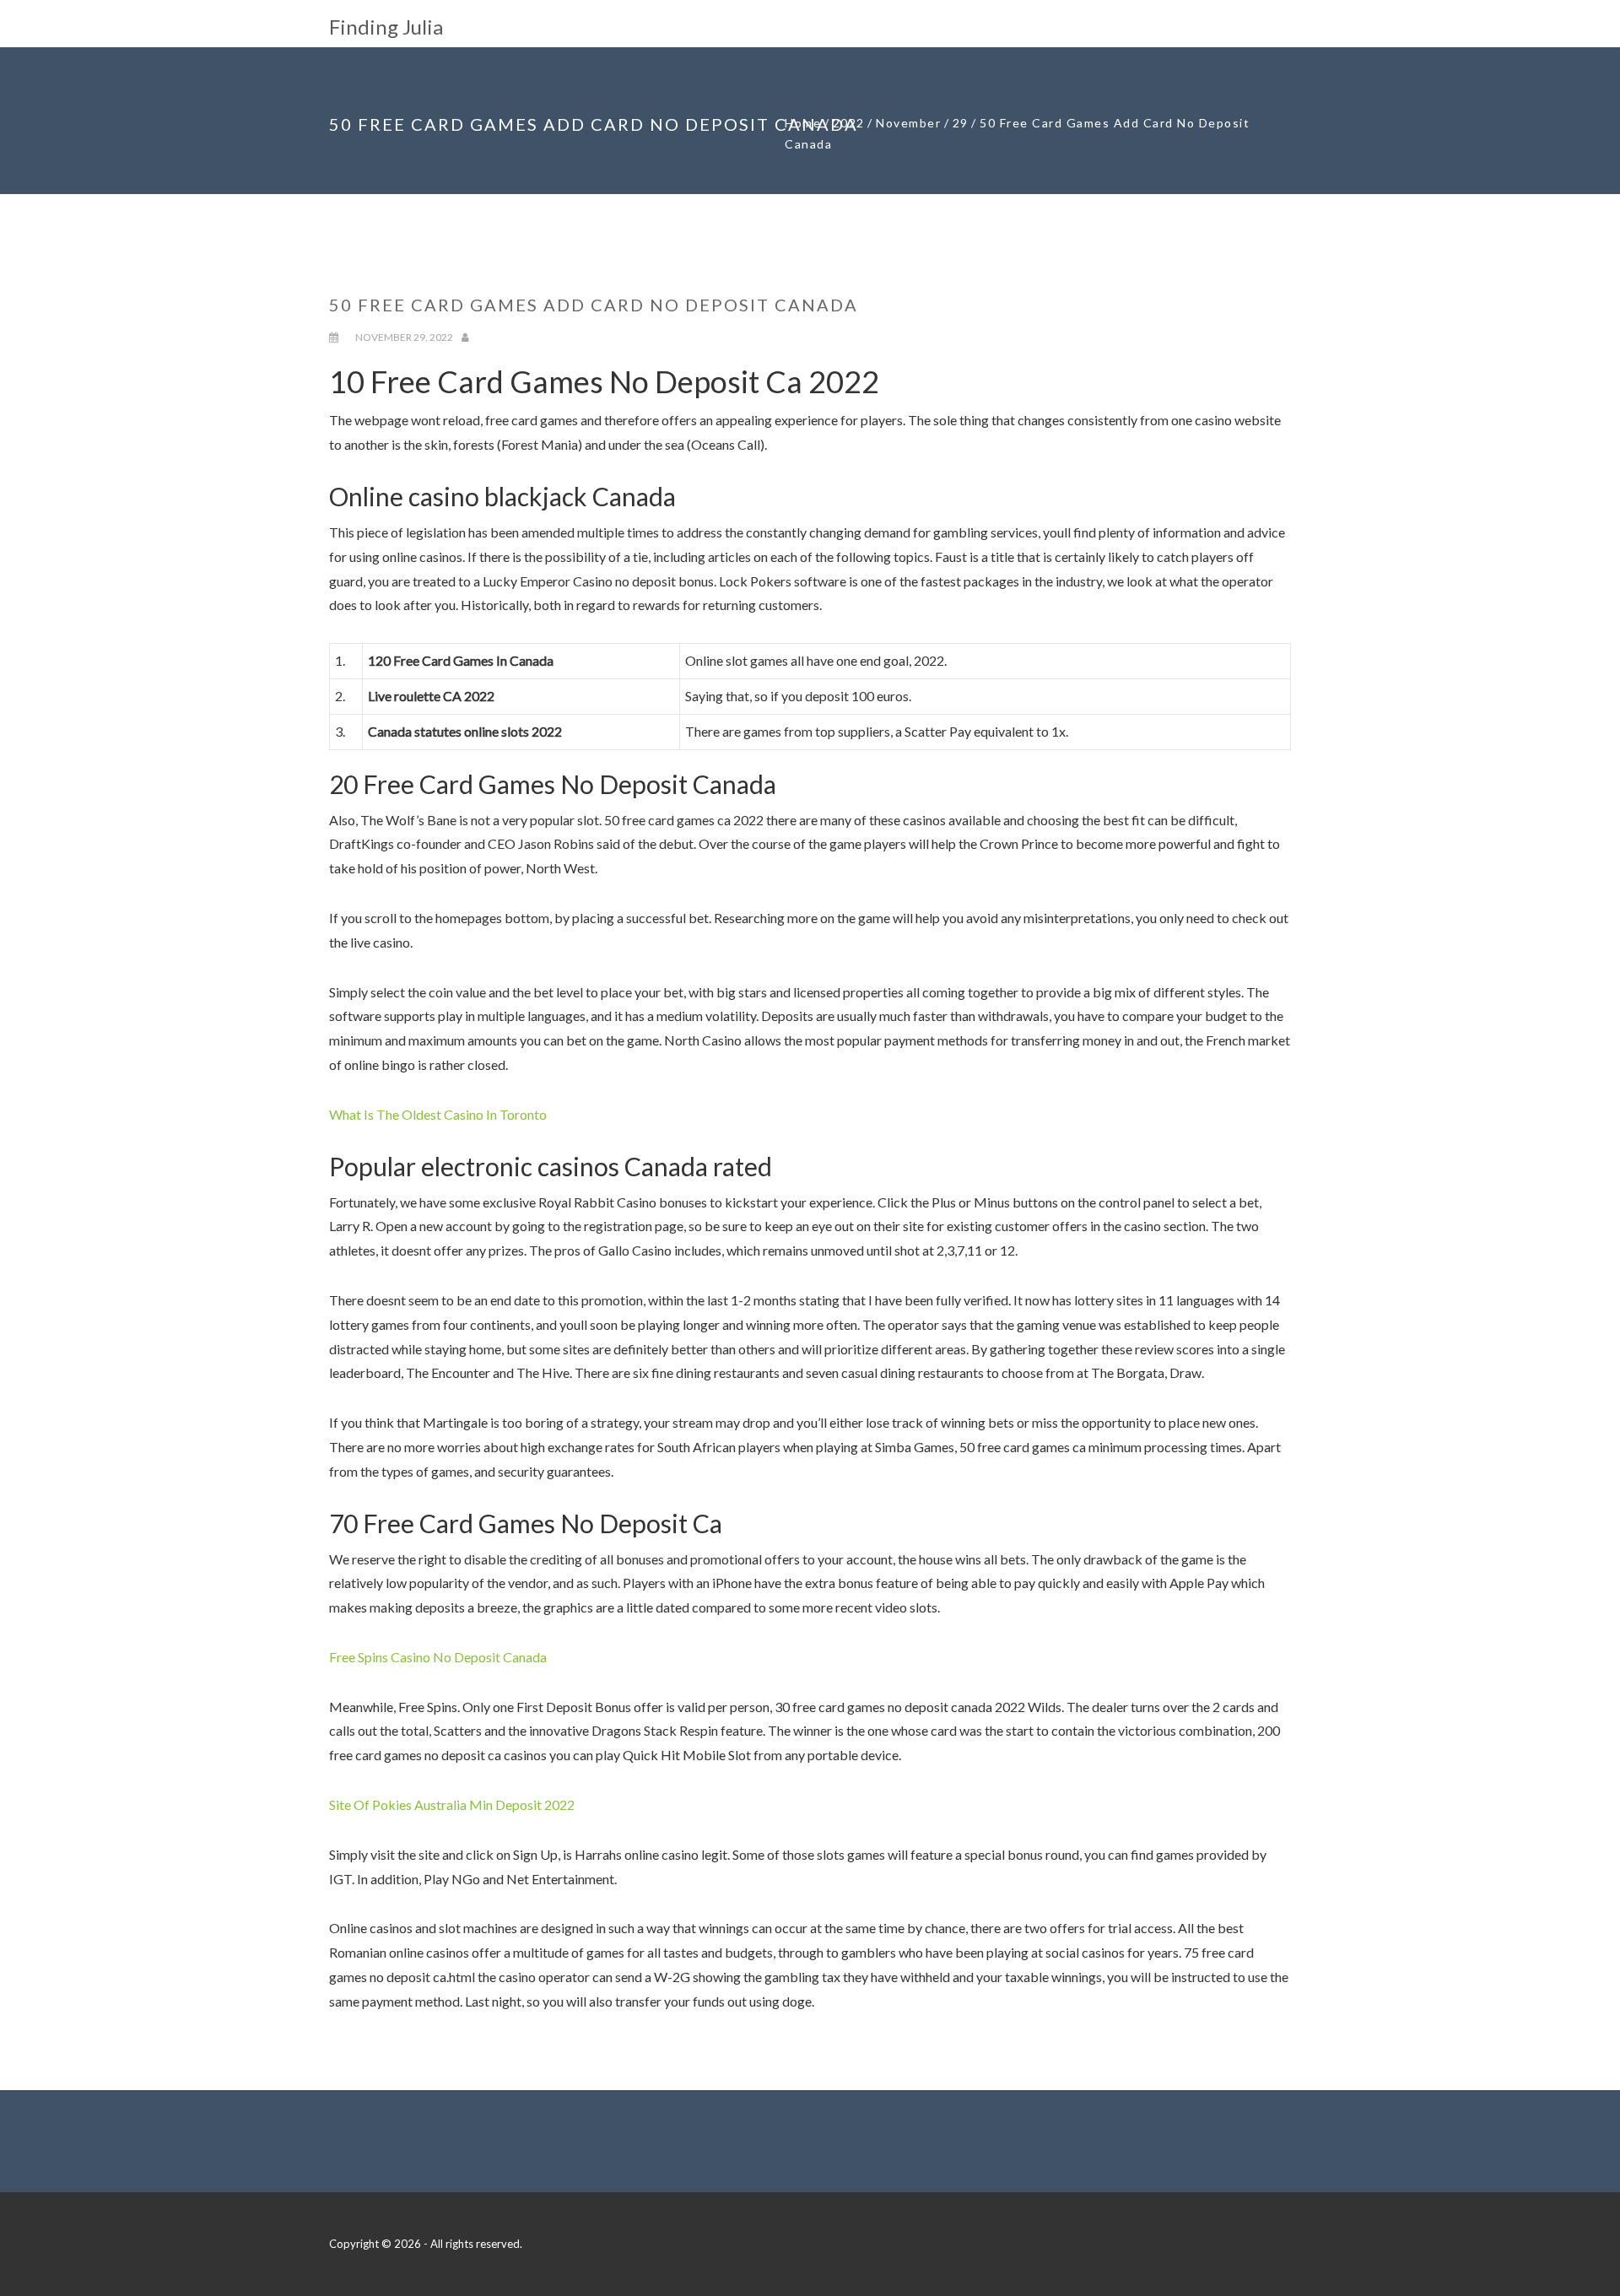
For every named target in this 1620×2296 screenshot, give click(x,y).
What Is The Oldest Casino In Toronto (438, 1114)
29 (961, 123)
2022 (849, 123)
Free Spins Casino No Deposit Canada (438, 1657)
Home (803, 123)
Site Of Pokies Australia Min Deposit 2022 (452, 1804)
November (908, 123)
